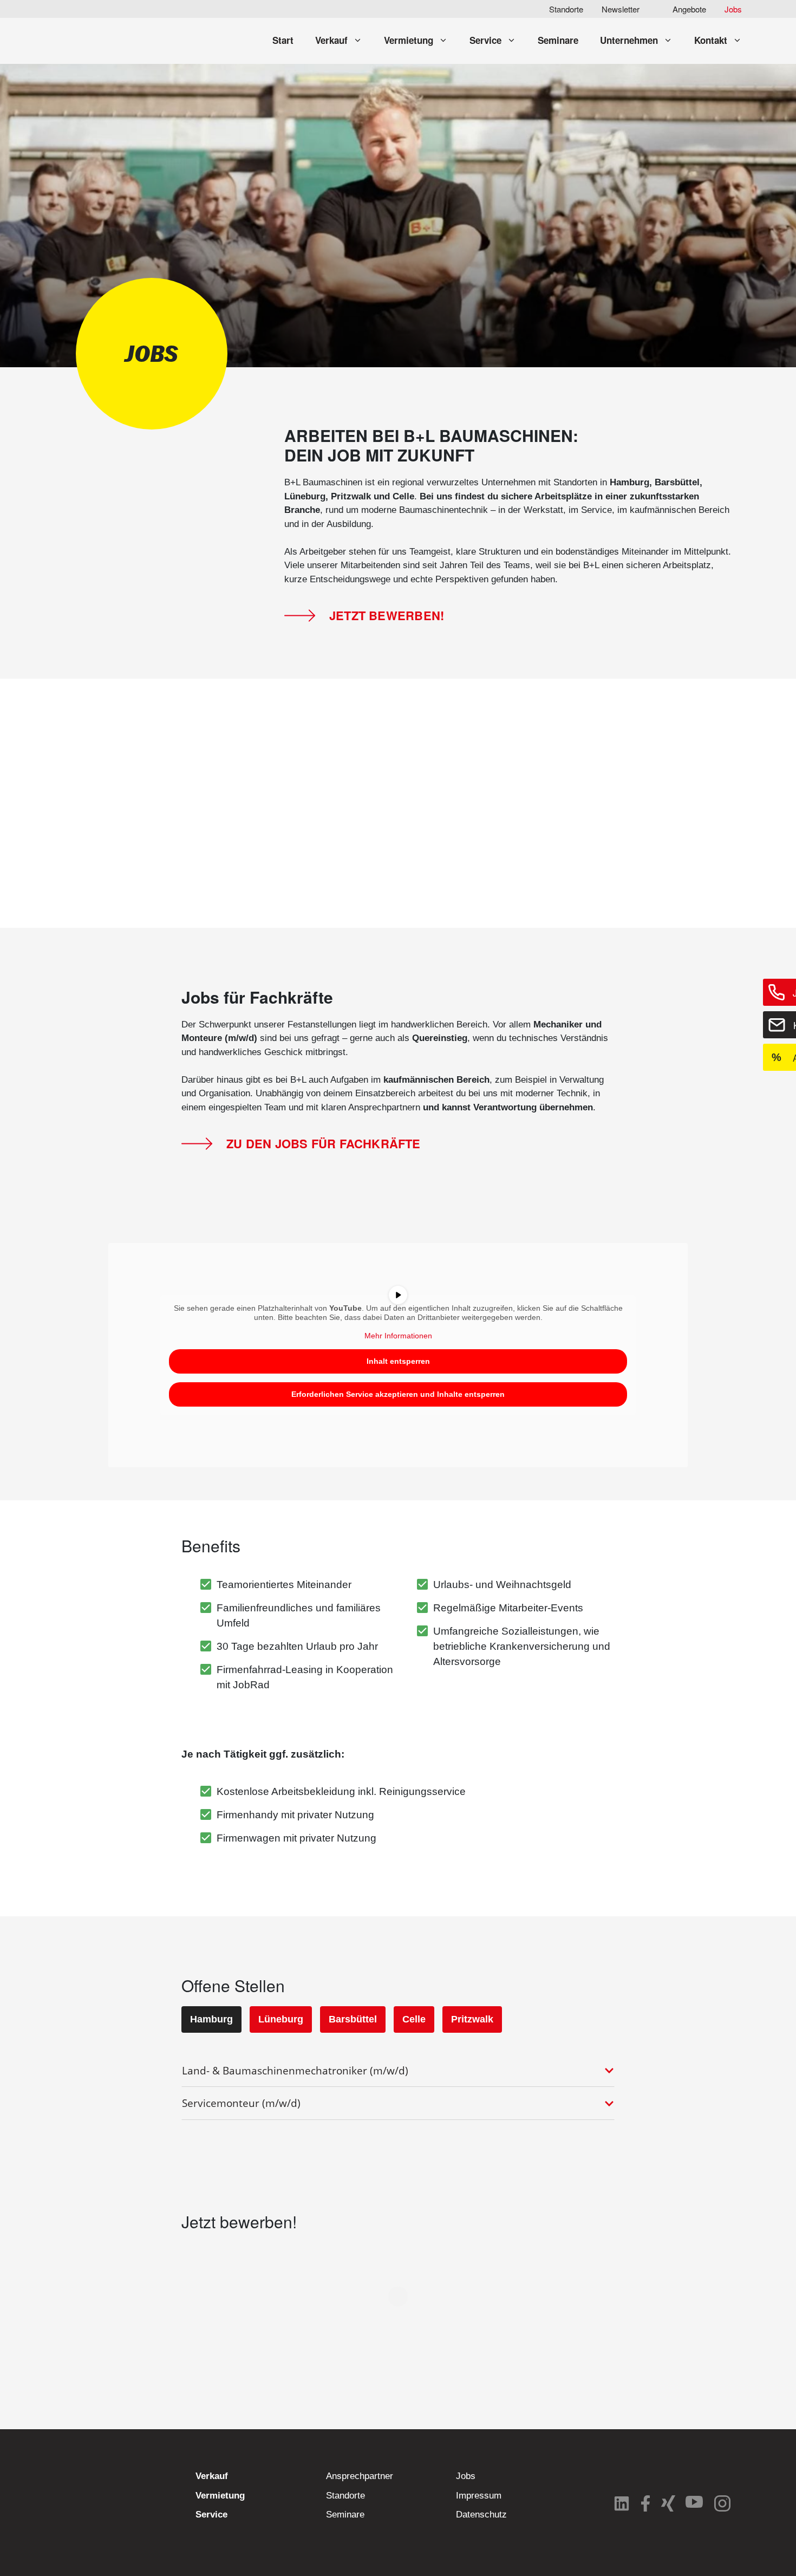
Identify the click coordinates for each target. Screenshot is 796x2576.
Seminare (558, 40)
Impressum (479, 2496)
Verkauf (331, 40)
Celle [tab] (414, 2019)
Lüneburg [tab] (281, 2019)
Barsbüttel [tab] (353, 2019)
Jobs (733, 9)
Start (283, 40)
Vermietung (409, 40)
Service (485, 40)
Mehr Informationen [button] (398, 1336)
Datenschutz (481, 2515)
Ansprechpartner (360, 2476)
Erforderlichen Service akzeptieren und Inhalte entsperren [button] (398, 1394)
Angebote (689, 9)
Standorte (566, 9)
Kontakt (711, 40)
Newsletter (621, 9)
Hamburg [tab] (211, 2019)
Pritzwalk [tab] (472, 2019)
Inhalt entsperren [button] (398, 1361)
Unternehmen (629, 40)
